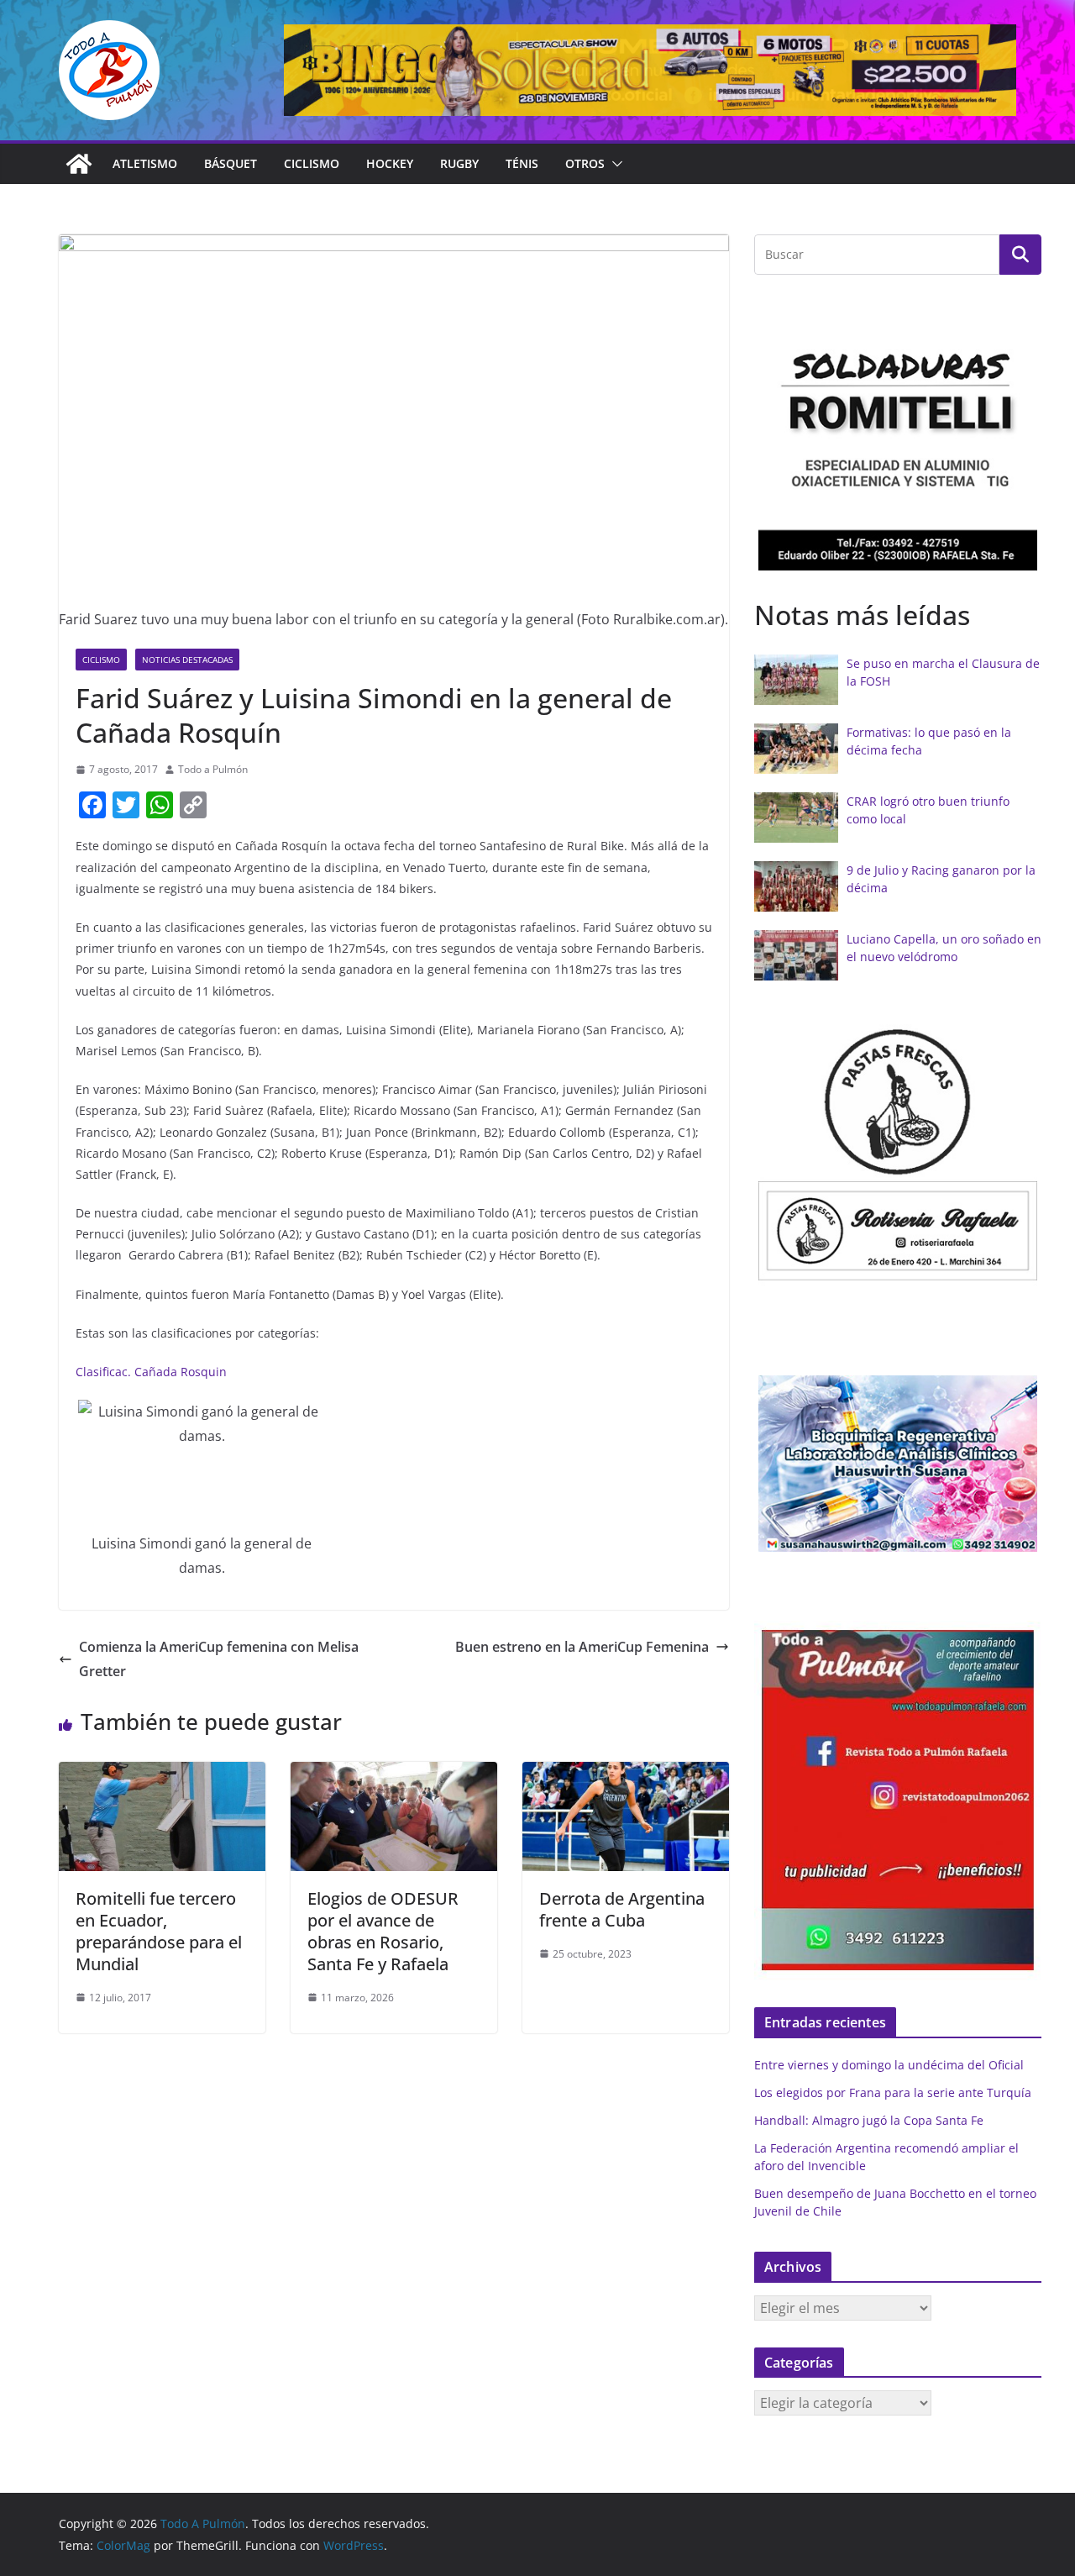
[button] (614, 164)
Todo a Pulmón (213, 769)
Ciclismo (312, 163)
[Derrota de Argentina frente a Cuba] (626, 1774)
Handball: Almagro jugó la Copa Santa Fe (869, 2120)
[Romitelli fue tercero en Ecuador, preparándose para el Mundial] (162, 1774)
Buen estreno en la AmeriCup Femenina (582, 1647)
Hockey (390, 163)
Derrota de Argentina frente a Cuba (622, 1909)
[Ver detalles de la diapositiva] (650, 70)
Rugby (459, 163)
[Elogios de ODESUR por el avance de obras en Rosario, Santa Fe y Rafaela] (394, 1774)
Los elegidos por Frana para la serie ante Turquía (893, 2092)
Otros (585, 163)
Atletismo (145, 163)
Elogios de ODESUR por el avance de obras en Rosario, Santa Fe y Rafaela (383, 1931)
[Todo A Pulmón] (79, 164)
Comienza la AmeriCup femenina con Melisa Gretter (219, 1659)
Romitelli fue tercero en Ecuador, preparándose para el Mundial (159, 1931)
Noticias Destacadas (187, 660)
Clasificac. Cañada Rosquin (151, 1372)
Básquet (231, 163)
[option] (898, 440)
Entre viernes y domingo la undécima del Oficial (889, 2065)
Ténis (522, 163)
